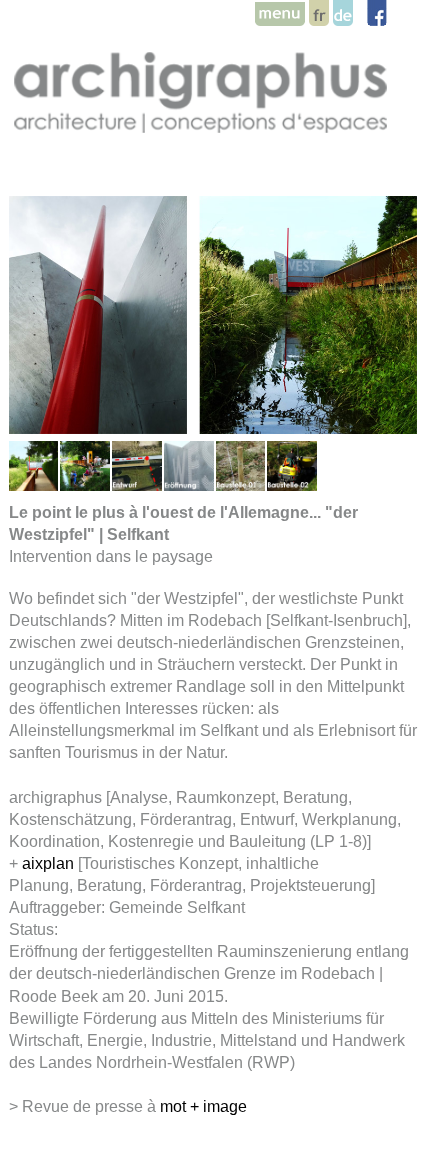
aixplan (48, 863)
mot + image (203, 1106)
